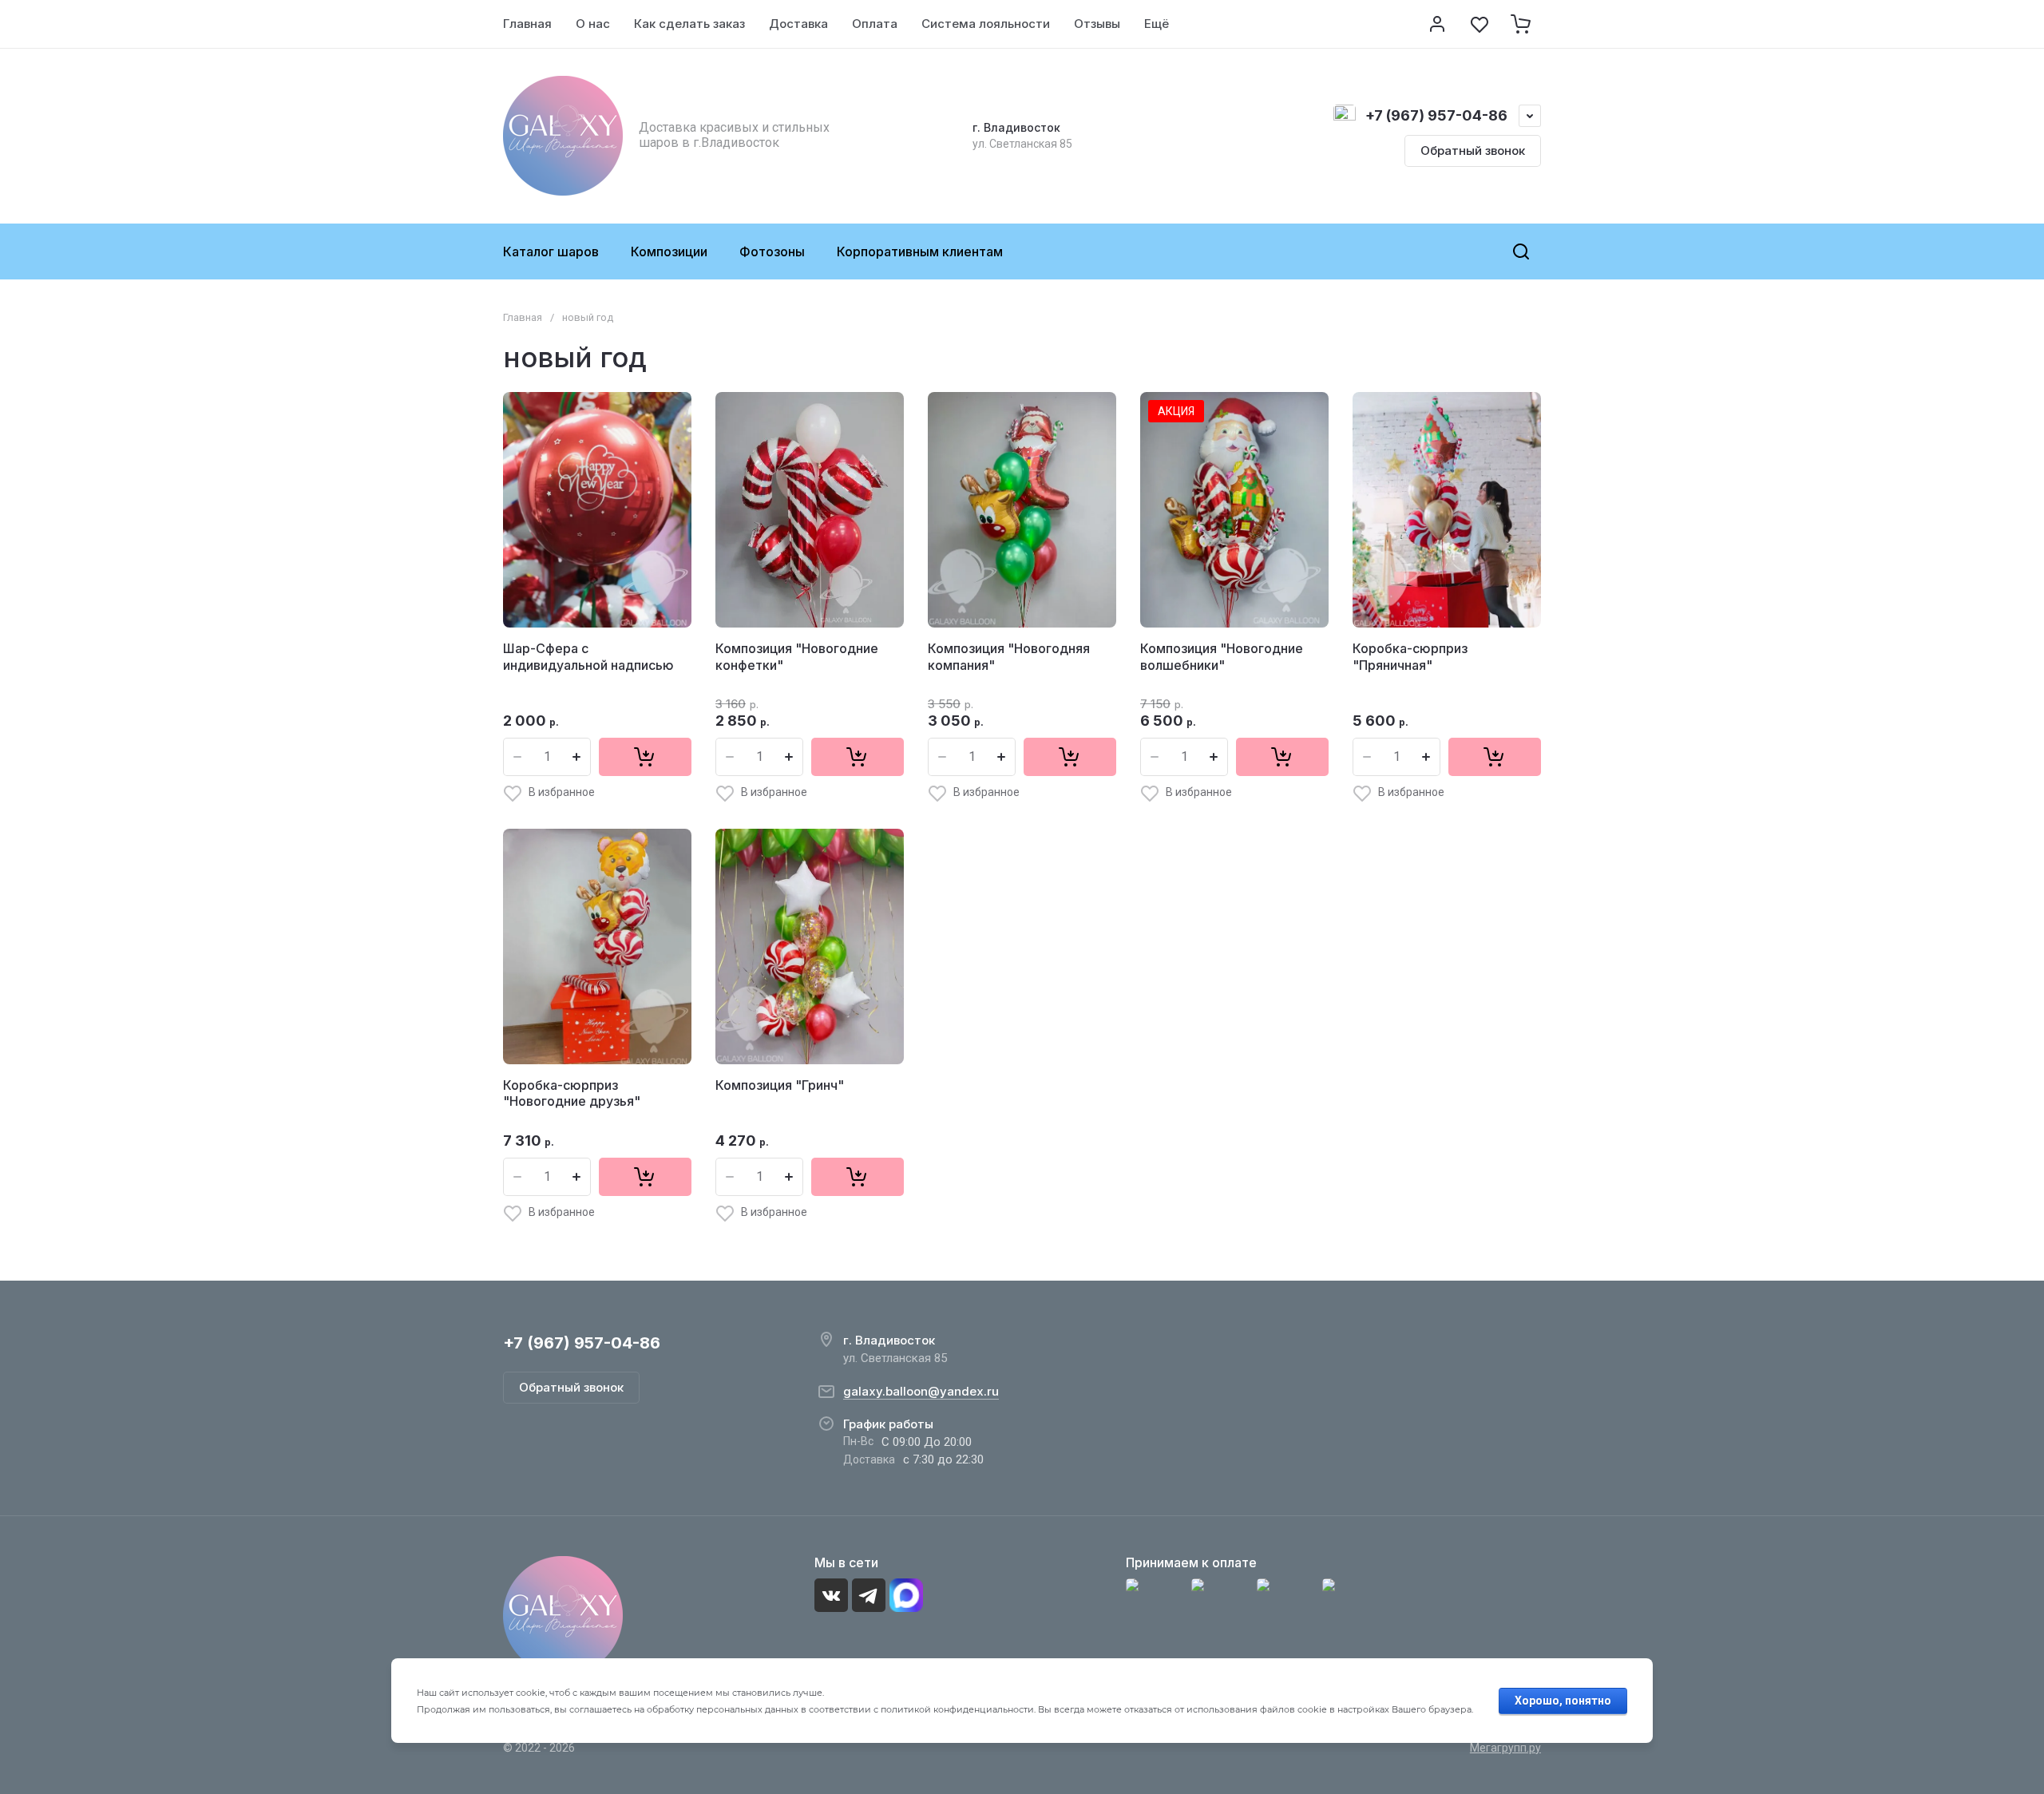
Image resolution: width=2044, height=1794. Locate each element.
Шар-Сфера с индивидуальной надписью (588, 657)
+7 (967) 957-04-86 (1436, 115)
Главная (523, 317)
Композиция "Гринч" (780, 1085)
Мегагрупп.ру (1505, 1748)
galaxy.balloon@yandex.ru (921, 1391)
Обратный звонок (1473, 150)
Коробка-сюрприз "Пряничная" (1410, 657)
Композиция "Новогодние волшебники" (1222, 657)
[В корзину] (645, 757)
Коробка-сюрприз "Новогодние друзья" (572, 1093)
